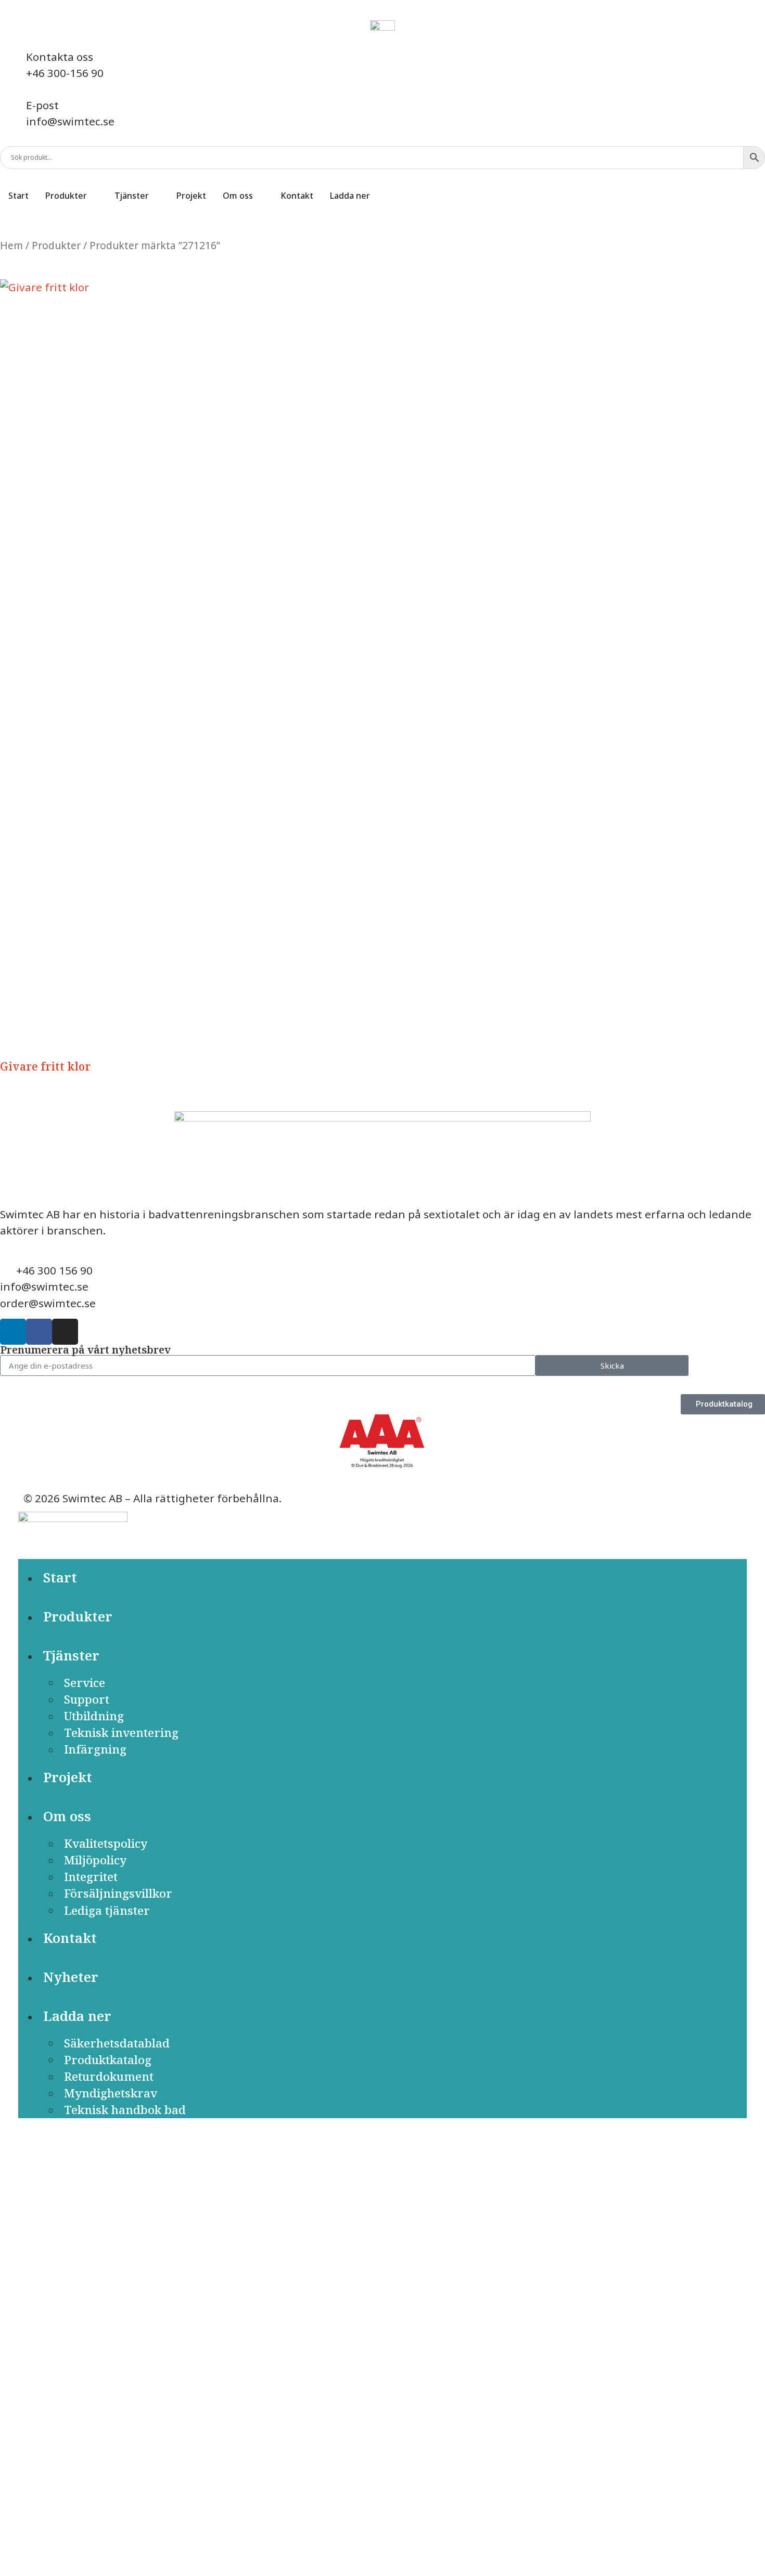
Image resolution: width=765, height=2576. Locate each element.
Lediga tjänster (107, 1910)
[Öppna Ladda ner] (377, 196)
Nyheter (71, 1977)
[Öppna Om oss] (260, 196)
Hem (11, 246)
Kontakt (70, 1938)
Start (60, 1577)
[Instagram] (65, 1332)
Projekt (68, 1777)
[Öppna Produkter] (94, 196)
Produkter (56, 246)
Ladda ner (77, 2016)
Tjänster (71, 1656)
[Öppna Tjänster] (156, 196)
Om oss (67, 1816)
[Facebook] (39, 1332)
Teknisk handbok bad (125, 2110)
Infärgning (95, 1749)
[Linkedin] (13, 1332)
